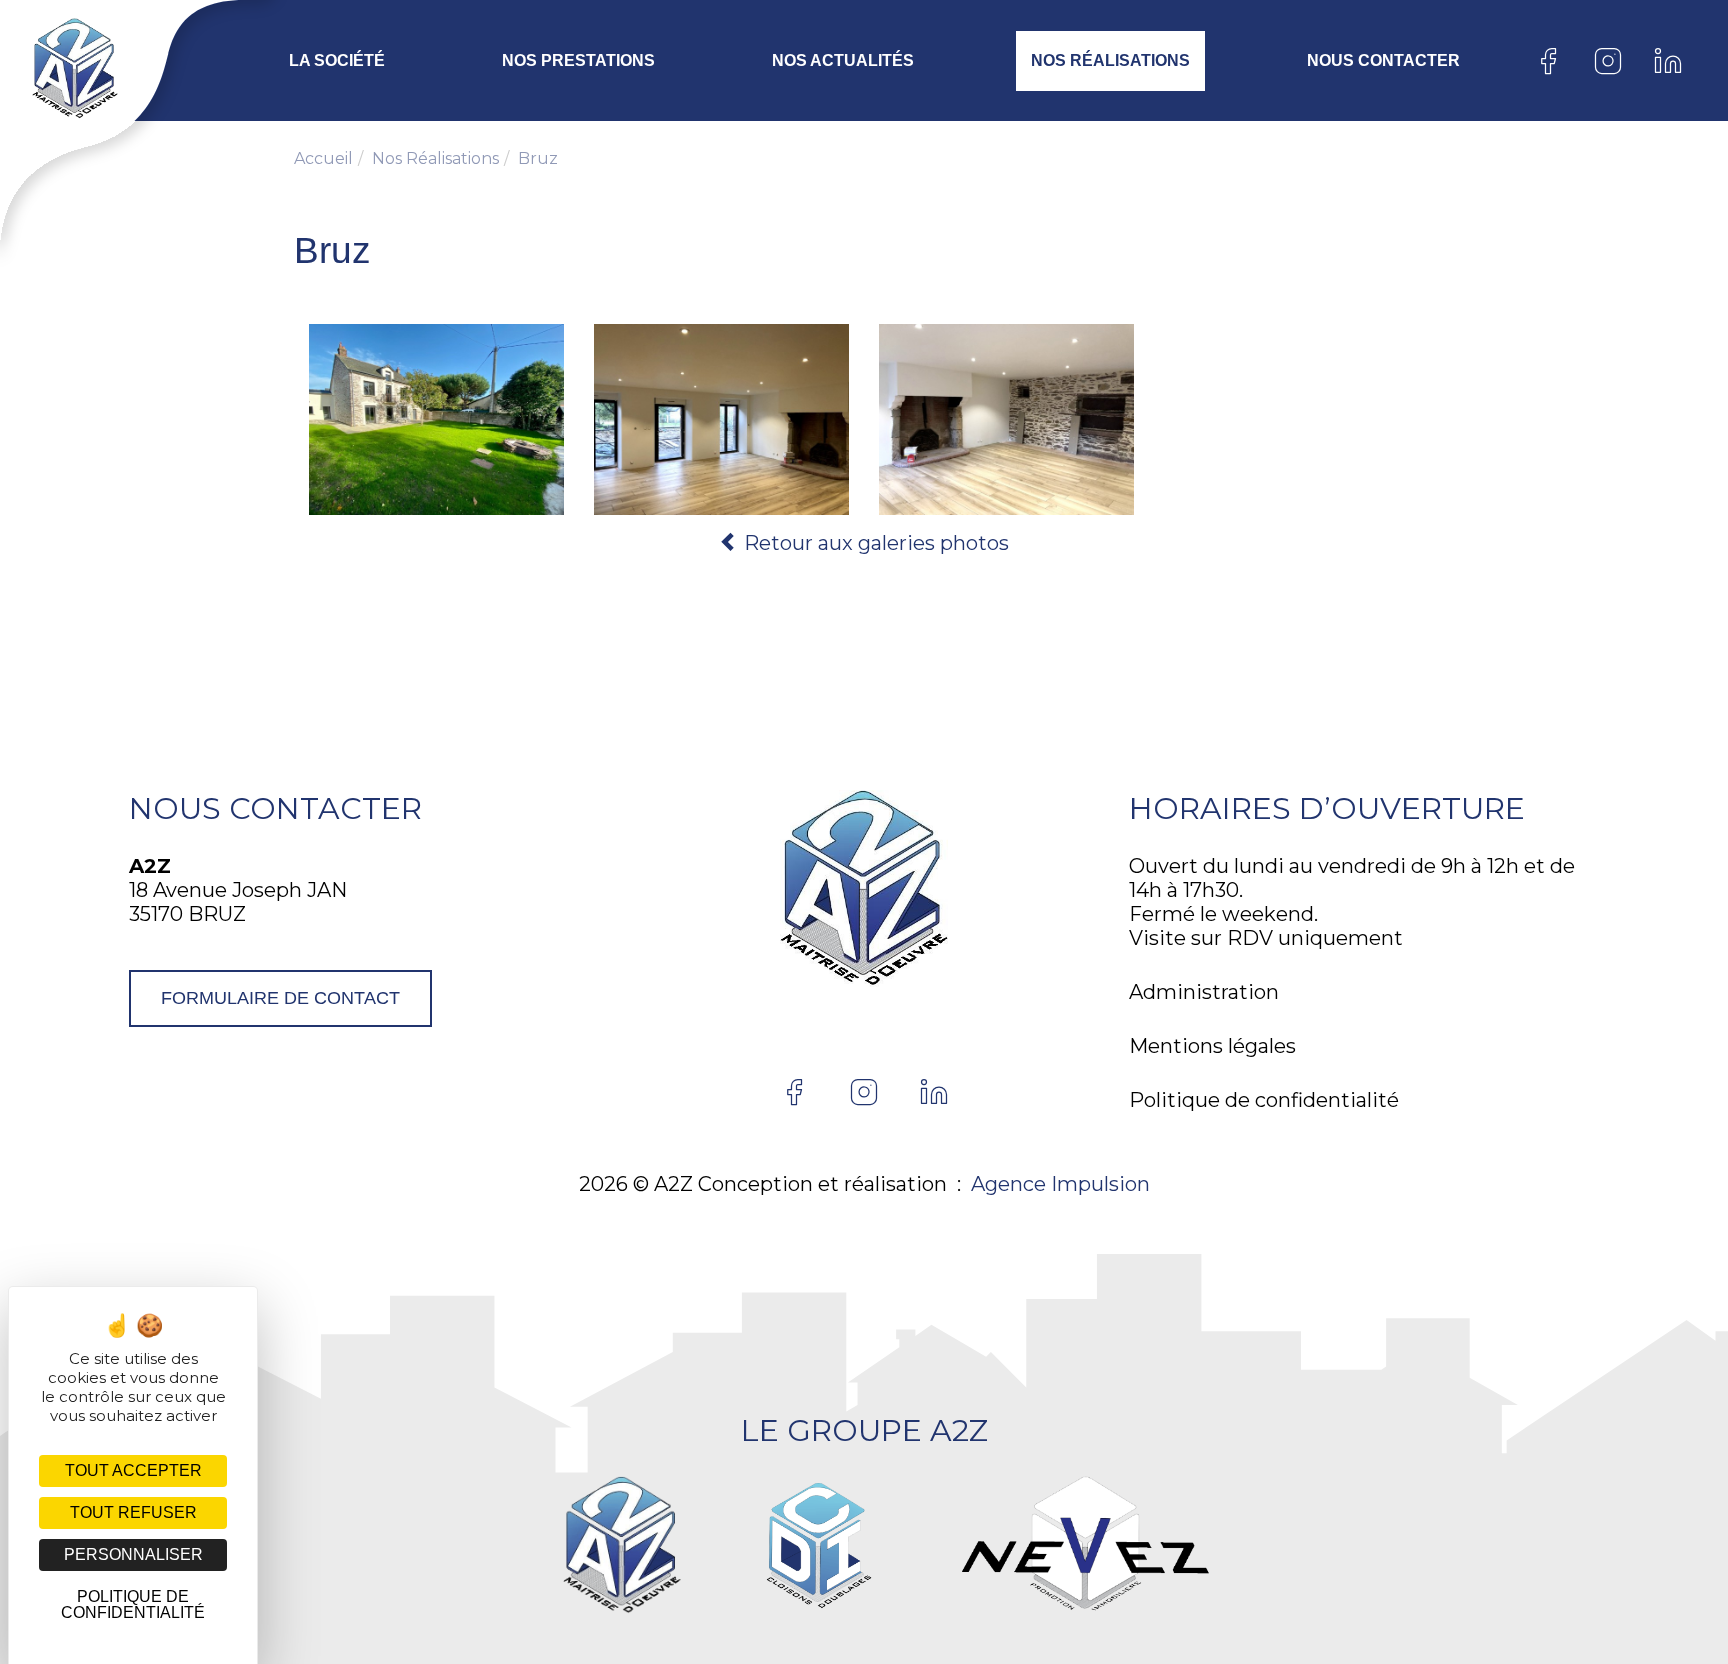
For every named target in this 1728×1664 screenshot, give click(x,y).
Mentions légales (1212, 1046)
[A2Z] (61, 68)
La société (337, 60)
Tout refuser (133, 1512)
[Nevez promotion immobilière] (1085, 1545)
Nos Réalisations (1110, 60)
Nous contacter (1383, 60)
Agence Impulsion (1060, 1184)
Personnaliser (133, 1554)
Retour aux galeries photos (874, 543)
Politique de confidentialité (1264, 1100)
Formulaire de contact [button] (280, 998)
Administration (1204, 992)
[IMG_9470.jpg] (436, 419)
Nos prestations (578, 60)
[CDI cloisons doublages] (818, 1545)
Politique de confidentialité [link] (133, 1604)
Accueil (323, 158)
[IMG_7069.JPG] (721, 419)
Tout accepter (133, 1470)
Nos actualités (843, 60)
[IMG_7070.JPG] (1006, 419)
